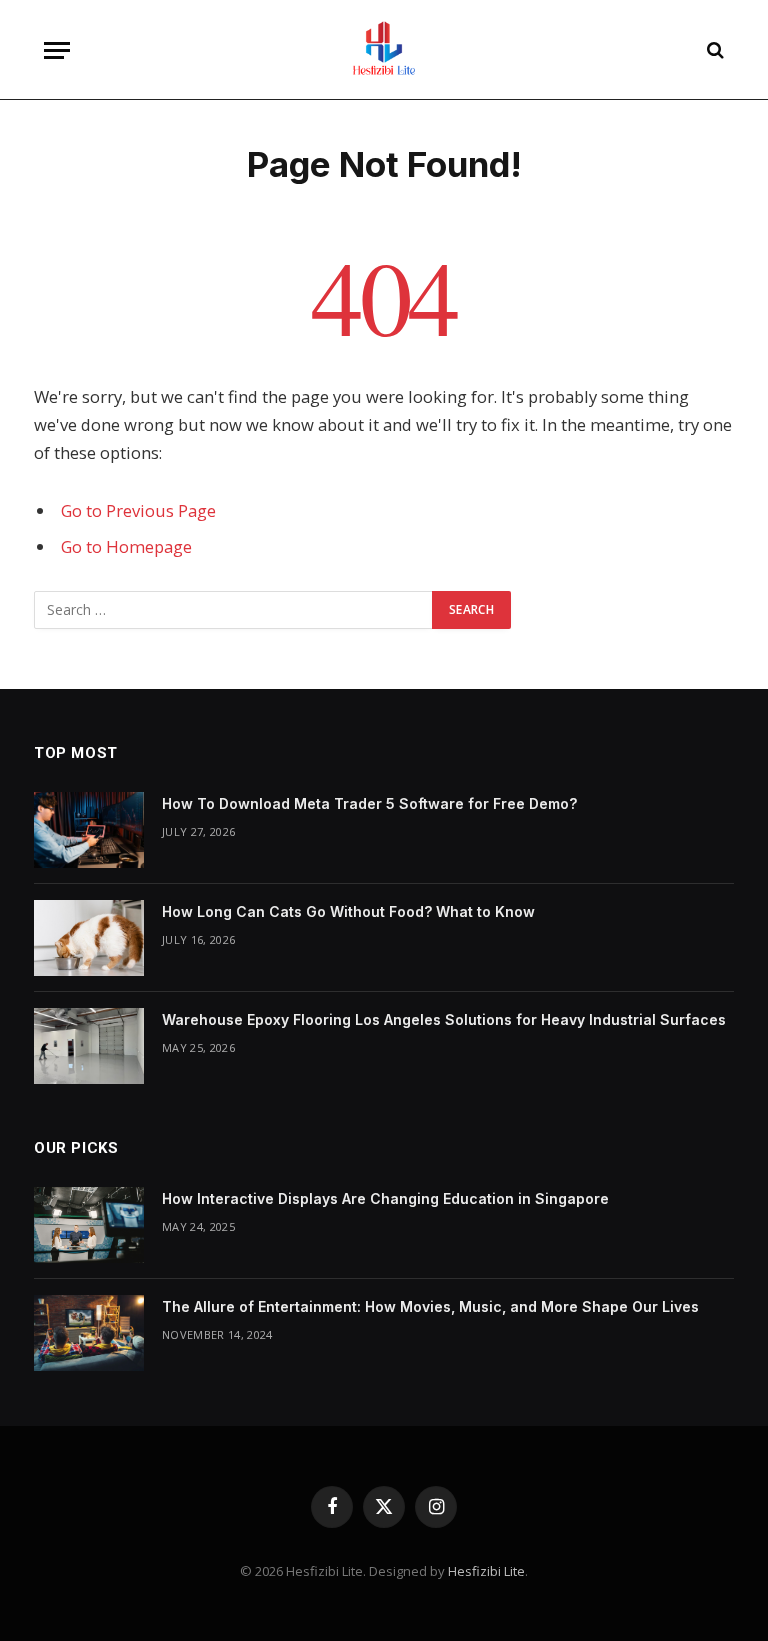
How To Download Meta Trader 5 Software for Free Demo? (369, 803)
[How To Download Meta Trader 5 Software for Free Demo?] (89, 830)
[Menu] (57, 50)
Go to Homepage (126, 546)
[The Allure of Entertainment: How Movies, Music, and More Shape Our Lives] (89, 1333)
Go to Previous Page (138, 510)
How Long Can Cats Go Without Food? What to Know (348, 911)
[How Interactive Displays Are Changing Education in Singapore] (89, 1225)
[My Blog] (384, 50)
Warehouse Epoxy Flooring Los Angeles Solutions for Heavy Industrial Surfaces (444, 1019)
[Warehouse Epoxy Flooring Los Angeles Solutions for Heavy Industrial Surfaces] (89, 1046)
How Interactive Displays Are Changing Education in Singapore (385, 1198)
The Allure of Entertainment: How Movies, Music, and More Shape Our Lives (430, 1306)
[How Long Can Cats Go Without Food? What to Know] (89, 938)
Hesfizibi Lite (486, 1571)
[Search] (713, 50)
